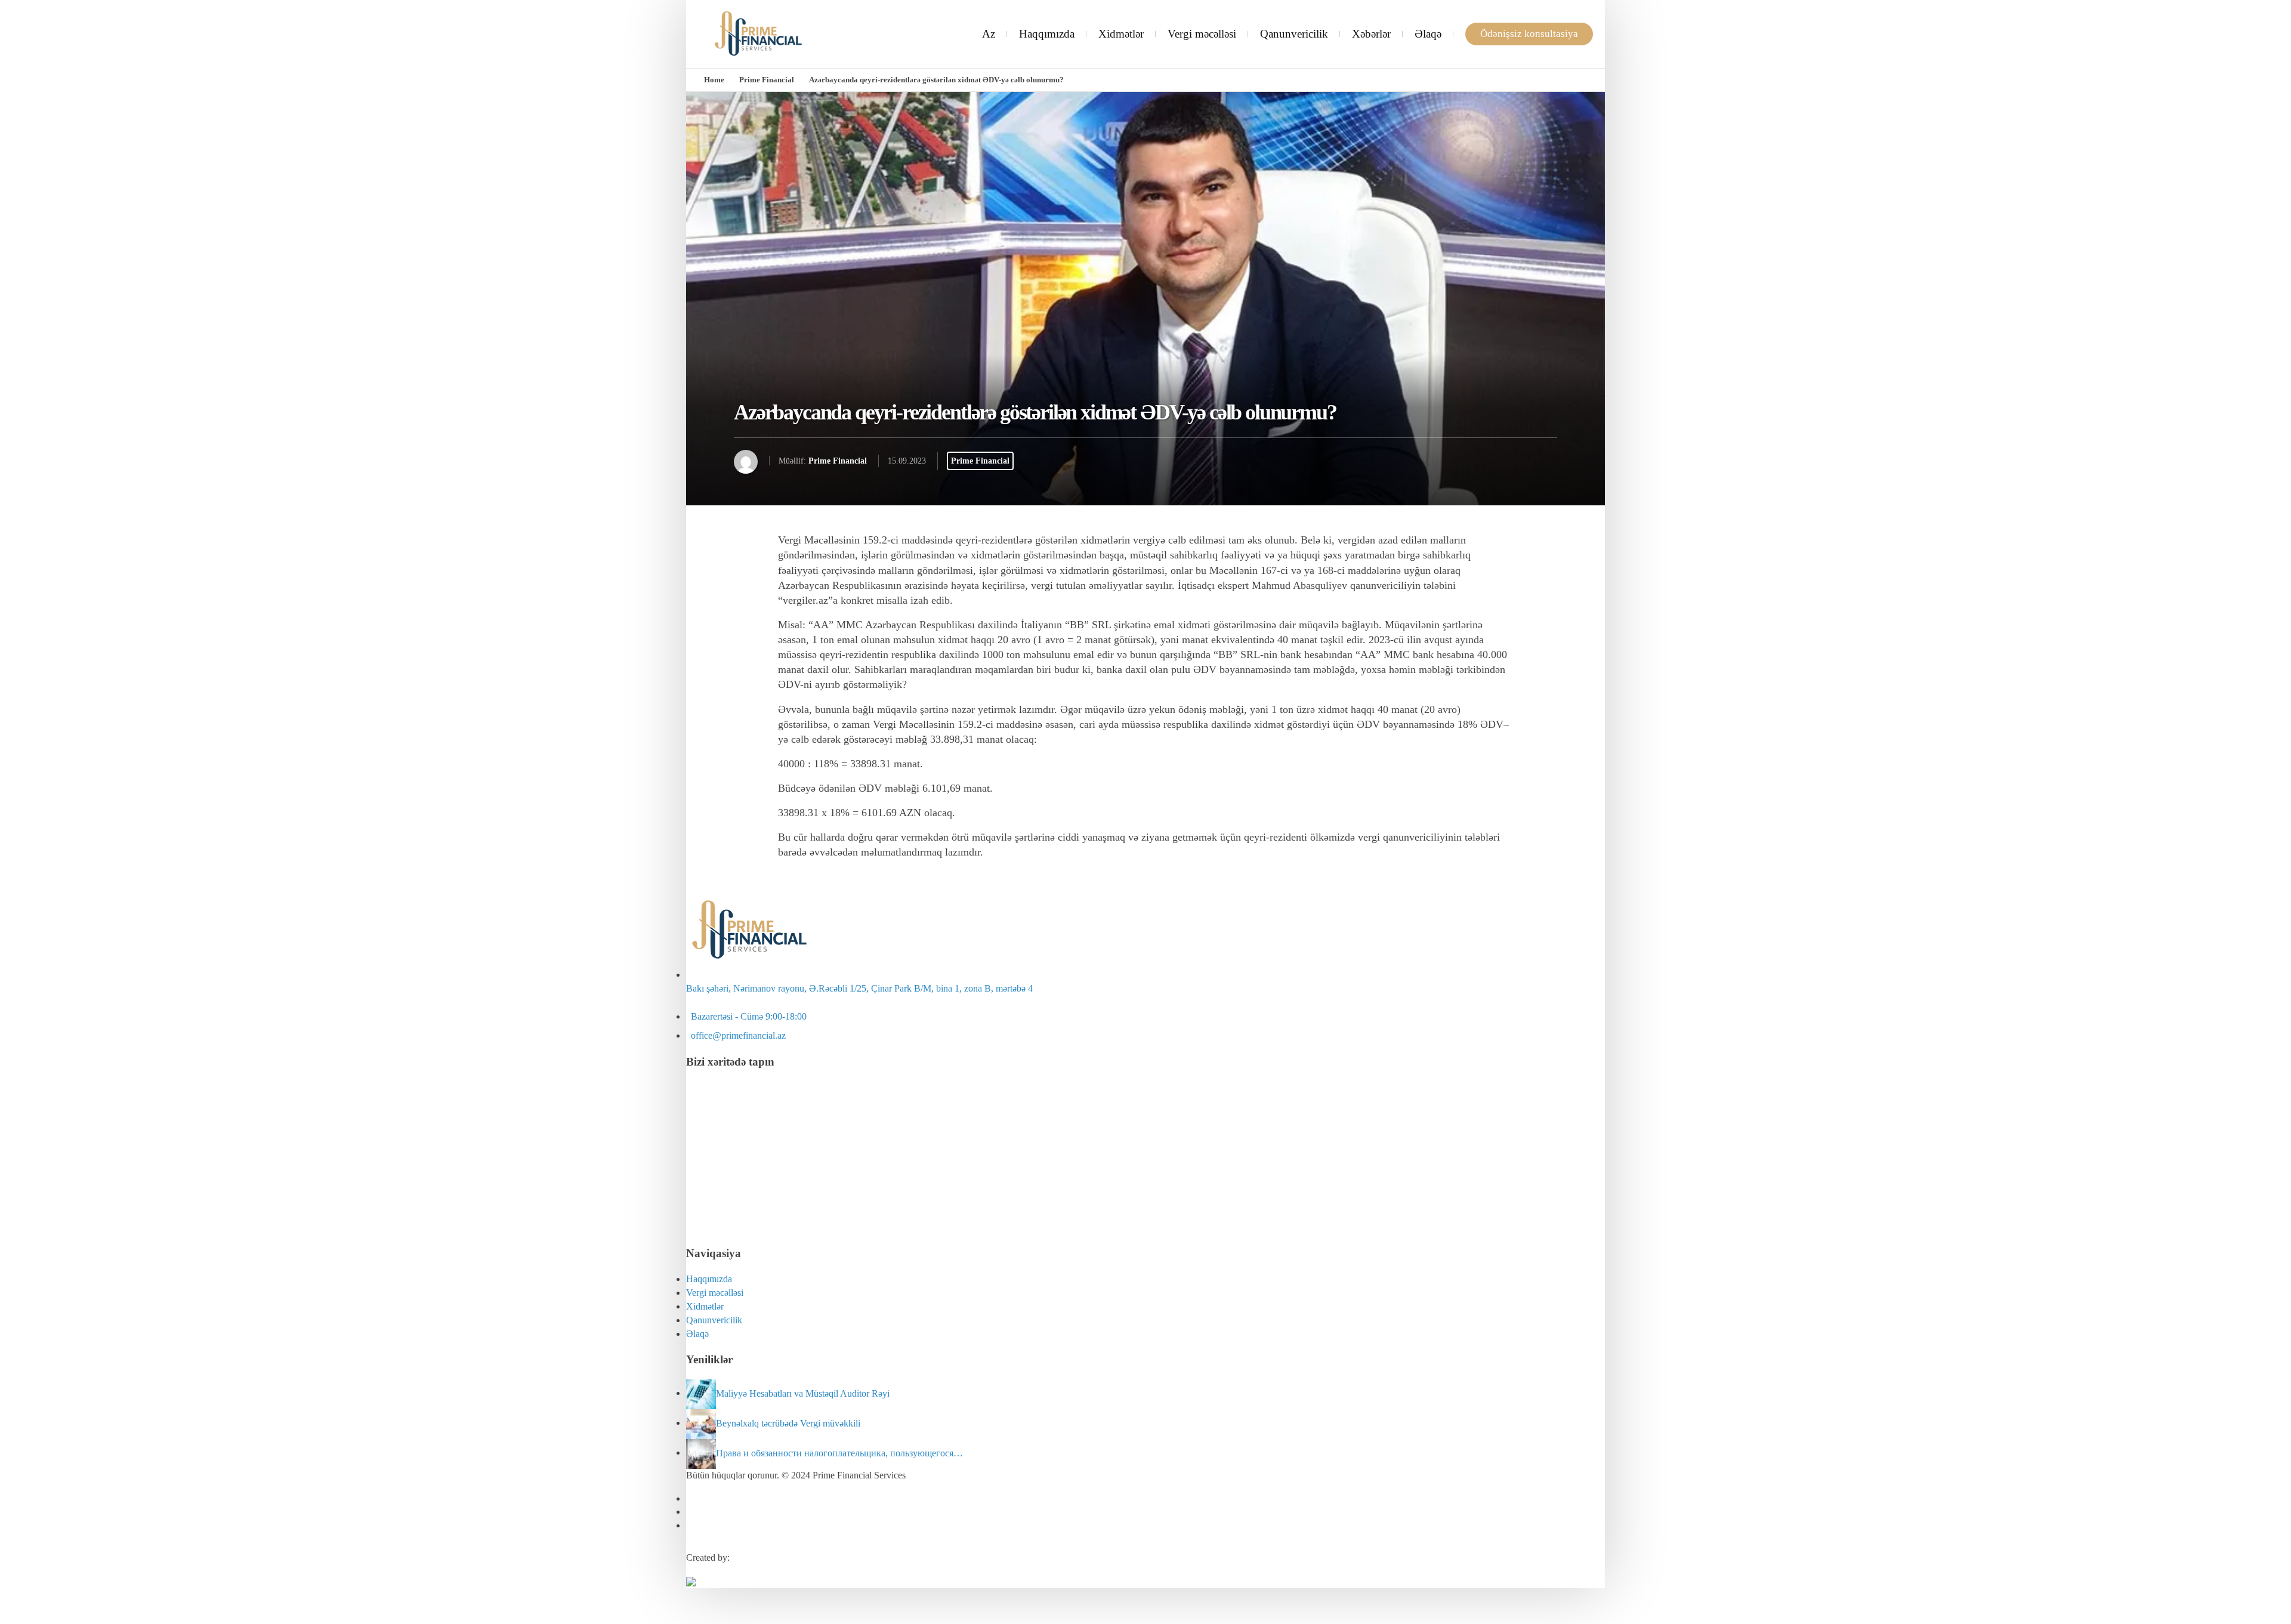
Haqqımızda (1047, 34)
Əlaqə (1428, 34)
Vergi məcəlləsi (1202, 34)
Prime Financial (767, 80)
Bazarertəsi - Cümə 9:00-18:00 (746, 1016)
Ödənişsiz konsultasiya (1529, 34)
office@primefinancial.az (736, 1035)
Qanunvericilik (1294, 34)
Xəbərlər (1371, 34)
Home (714, 80)
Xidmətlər (1121, 34)
